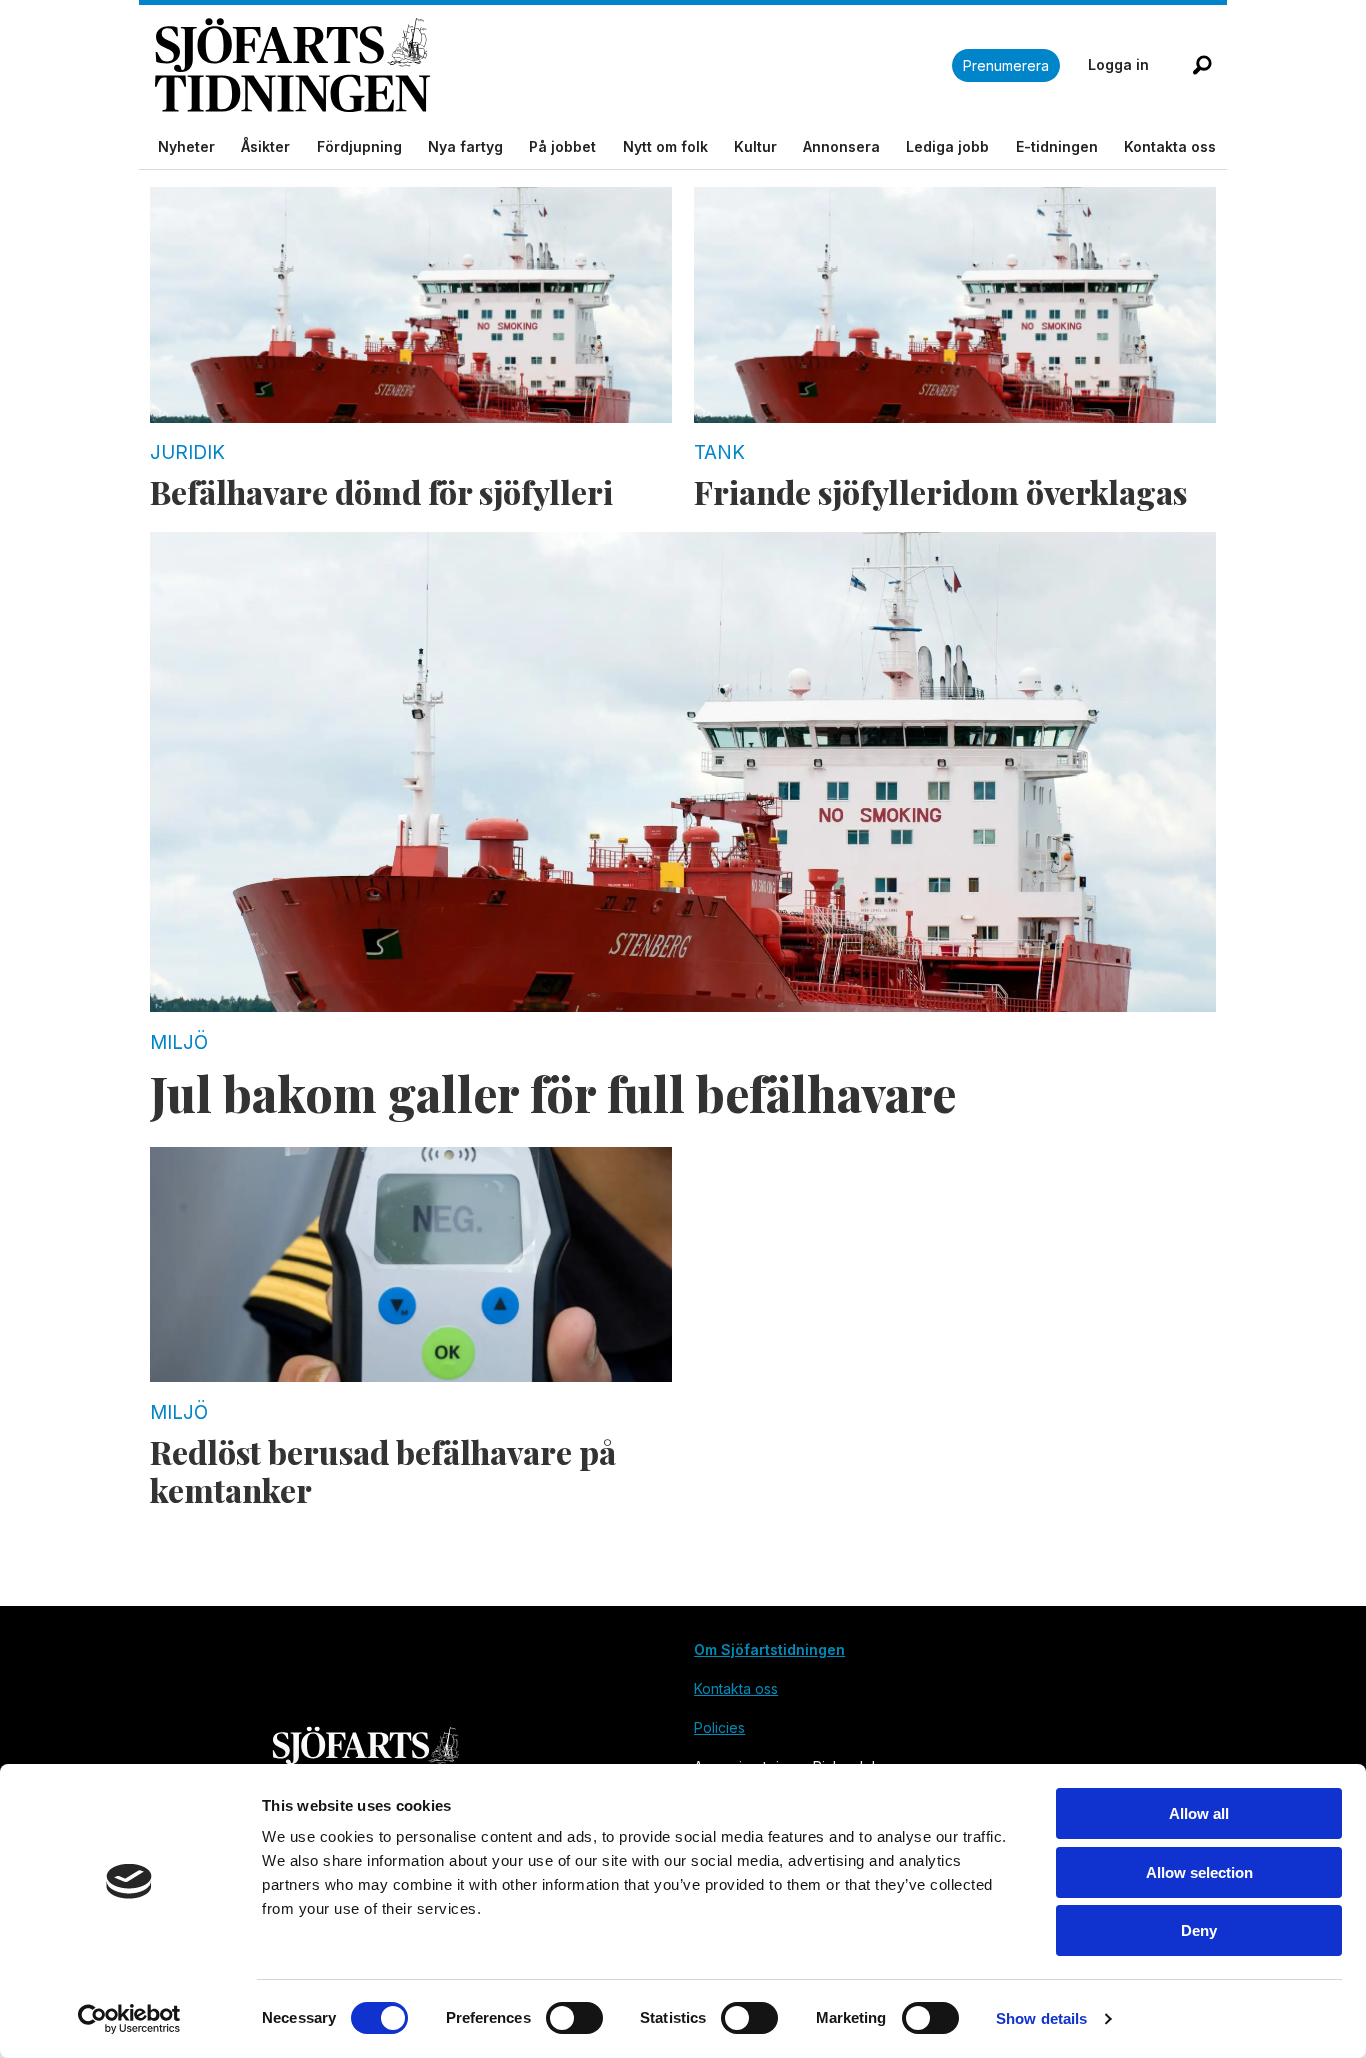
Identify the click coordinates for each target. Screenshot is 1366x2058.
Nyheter (186, 146)
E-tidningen (1057, 146)
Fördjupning (359, 146)
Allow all (1199, 1813)
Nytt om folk (665, 146)
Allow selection (1199, 1872)
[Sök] (1202, 65)
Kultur (755, 146)
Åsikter (265, 146)
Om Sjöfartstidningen (769, 1649)
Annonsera (841, 146)
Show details (1041, 2018)
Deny (1199, 1930)
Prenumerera (1006, 65)
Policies (719, 1727)
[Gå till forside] (553, 65)
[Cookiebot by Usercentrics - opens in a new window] (129, 2019)
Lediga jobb (947, 146)
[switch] (574, 2018)
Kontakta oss (1170, 146)
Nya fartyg (465, 146)
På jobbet (562, 146)
